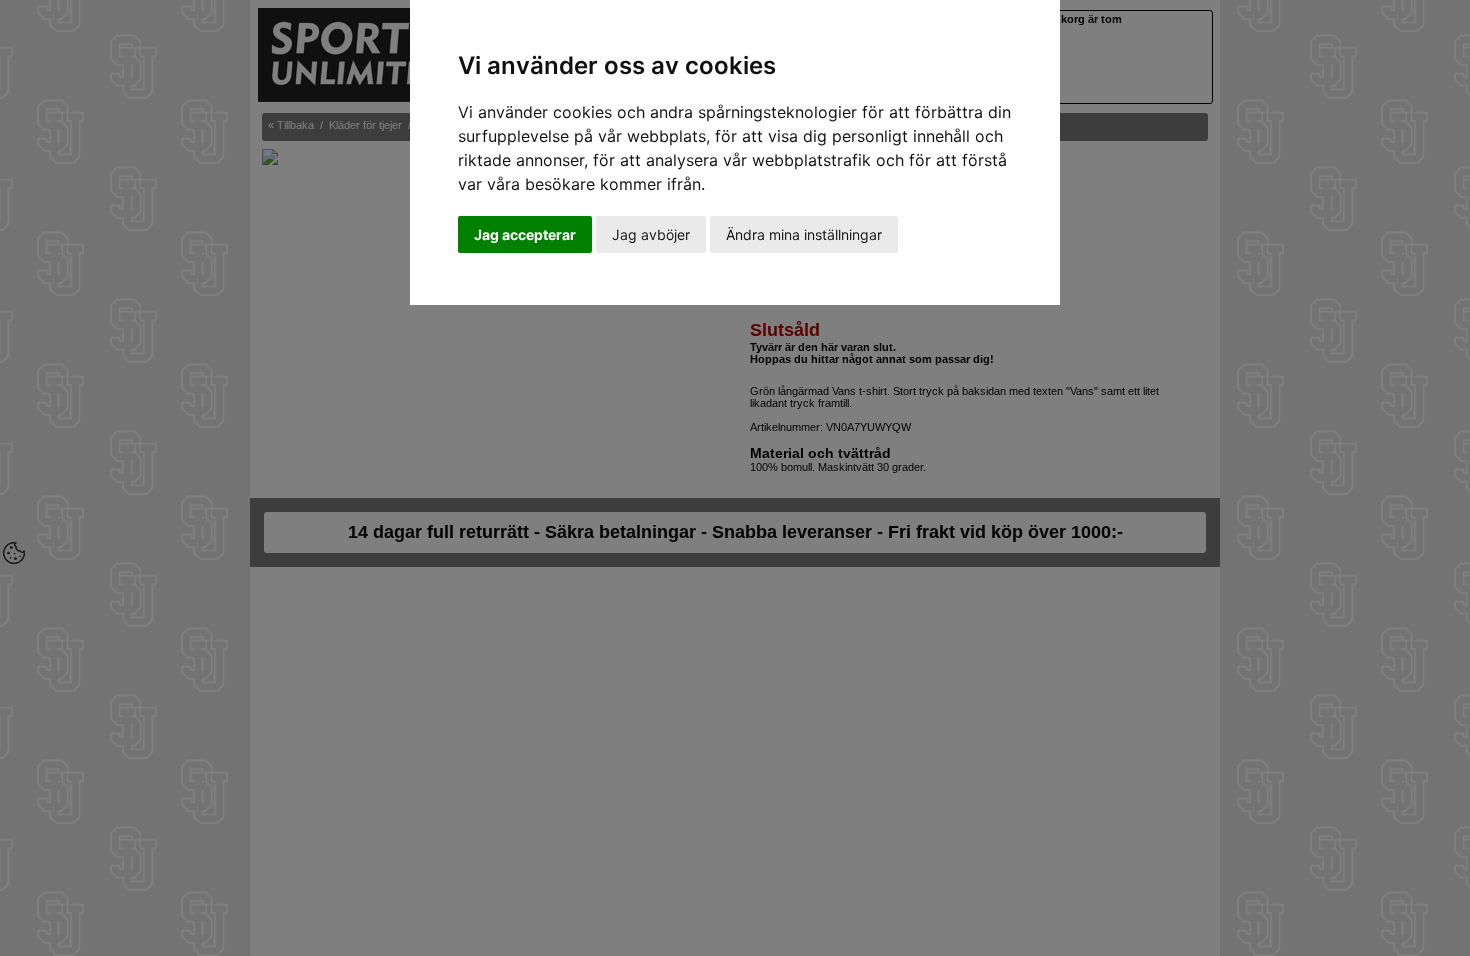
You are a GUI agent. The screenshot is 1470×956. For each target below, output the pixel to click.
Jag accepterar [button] (525, 234)
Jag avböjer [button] (651, 234)
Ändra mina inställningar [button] (804, 234)
